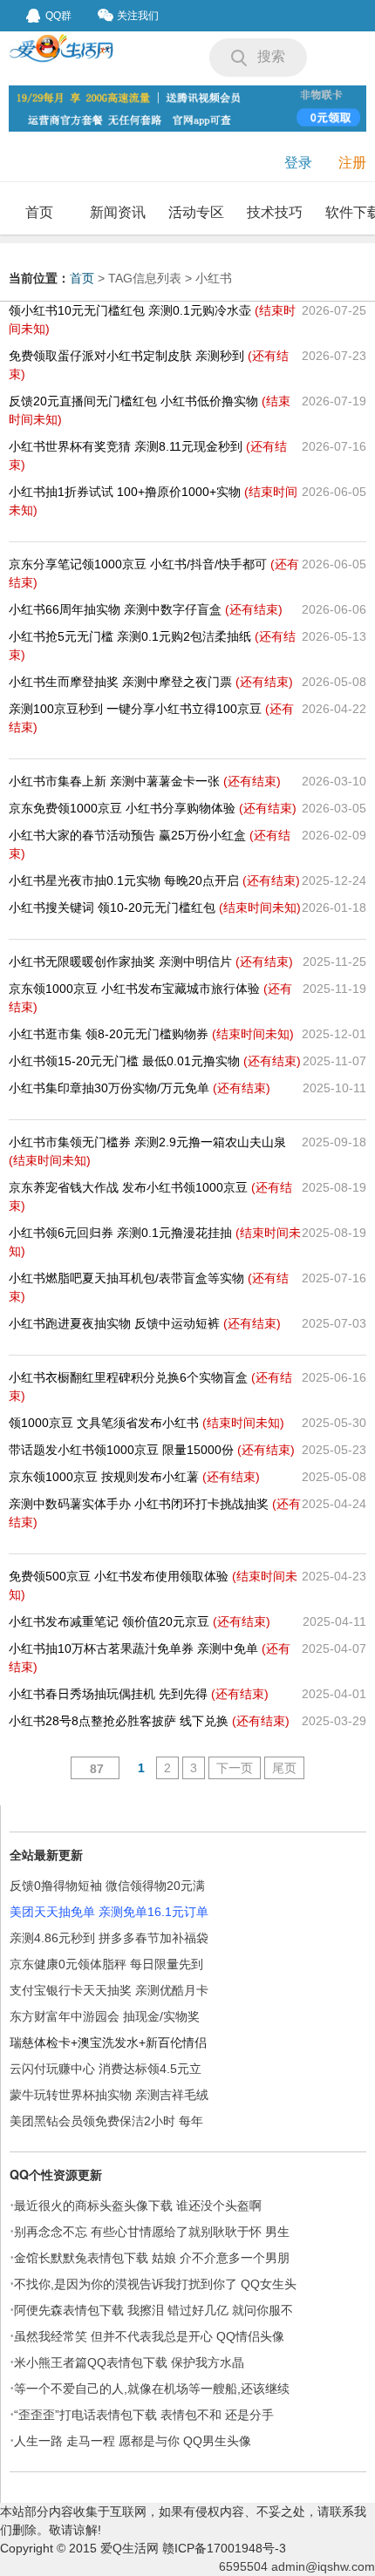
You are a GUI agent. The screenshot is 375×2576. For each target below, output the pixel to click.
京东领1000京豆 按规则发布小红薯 (134, 1477)
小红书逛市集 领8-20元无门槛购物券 (151, 1034)
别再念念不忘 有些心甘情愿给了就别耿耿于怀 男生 (152, 2232)
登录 (298, 163)
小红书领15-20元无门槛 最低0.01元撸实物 (155, 1061)
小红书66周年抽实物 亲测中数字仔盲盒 (146, 609)
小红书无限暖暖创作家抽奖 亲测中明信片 (151, 962)
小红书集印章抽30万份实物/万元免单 (140, 1088)
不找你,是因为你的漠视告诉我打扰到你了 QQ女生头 (155, 2284)
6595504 (243, 2566)
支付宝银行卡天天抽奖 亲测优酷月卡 (109, 1990)
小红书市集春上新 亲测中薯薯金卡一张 (145, 781)
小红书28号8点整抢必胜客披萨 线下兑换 (149, 1721)
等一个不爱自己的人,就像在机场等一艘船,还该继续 (152, 2389)
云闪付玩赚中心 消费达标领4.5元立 (106, 2069)
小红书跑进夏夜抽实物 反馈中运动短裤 (145, 1323)
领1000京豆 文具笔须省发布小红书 (147, 1423)
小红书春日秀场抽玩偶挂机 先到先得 (139, 1694)
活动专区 (196, 212)
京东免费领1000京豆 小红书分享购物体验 (153, 808)
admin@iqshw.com (323, 2566)
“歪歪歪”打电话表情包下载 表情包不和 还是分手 (144, 2415)
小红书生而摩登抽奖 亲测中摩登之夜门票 (151, 682)
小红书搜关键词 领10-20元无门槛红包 (155, 907)
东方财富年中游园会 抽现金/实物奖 (105, 2016)
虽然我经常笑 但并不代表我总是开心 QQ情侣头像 (149, 2336)
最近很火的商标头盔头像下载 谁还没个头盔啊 (138, 2206)
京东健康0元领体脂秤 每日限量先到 (106, 1964)
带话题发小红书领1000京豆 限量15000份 (152, 1450)
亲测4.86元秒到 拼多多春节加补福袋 (109, 1938)
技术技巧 (275, 212)
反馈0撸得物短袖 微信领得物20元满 (107, 1886)
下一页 (235, 1768)
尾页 (284, 1768)
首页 (39, 212)
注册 (352, 163)
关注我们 (138, 16)
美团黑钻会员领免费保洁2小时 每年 (106, 2121)
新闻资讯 (118, 212)
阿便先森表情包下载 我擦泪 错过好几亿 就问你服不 (153, 2310)
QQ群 (58, 16)
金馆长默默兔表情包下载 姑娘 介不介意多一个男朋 (152, 2258)
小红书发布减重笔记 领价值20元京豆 (140, 1621)
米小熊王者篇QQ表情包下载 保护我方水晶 (129, 2362)
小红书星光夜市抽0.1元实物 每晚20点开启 (154, 880)
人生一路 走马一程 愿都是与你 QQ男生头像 (133, 2441)
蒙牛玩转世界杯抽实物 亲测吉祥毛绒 (109, 2095)
